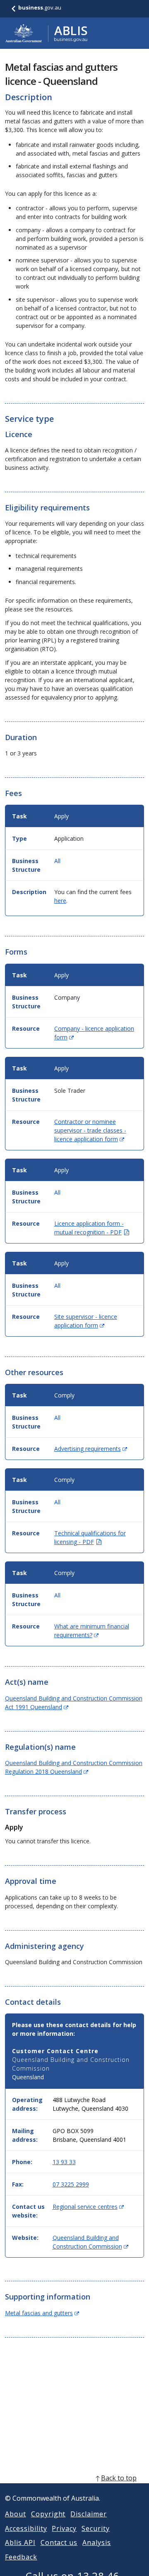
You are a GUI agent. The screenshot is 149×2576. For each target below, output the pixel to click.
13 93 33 (64, 2162)
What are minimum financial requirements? (92, 1631)
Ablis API (20, 2542)
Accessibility (26, 2528)
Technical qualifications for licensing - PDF (90, 1537)
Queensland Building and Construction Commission (90, 2242)
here (60, 901)
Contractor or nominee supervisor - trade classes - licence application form (90, 1130)
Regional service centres (88, 2207)
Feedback (21, 2557)
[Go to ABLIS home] (46, 33)
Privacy (64, 2528)
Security (96, 2528)
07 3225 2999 (71, 2184)
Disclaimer (89, 2514)
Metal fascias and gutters (42, 2313)
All (57, 861)
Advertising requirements (91, 1449)
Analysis (97, 2542)
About (16, 2514)
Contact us (59, 2542)
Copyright (48, 2514)
